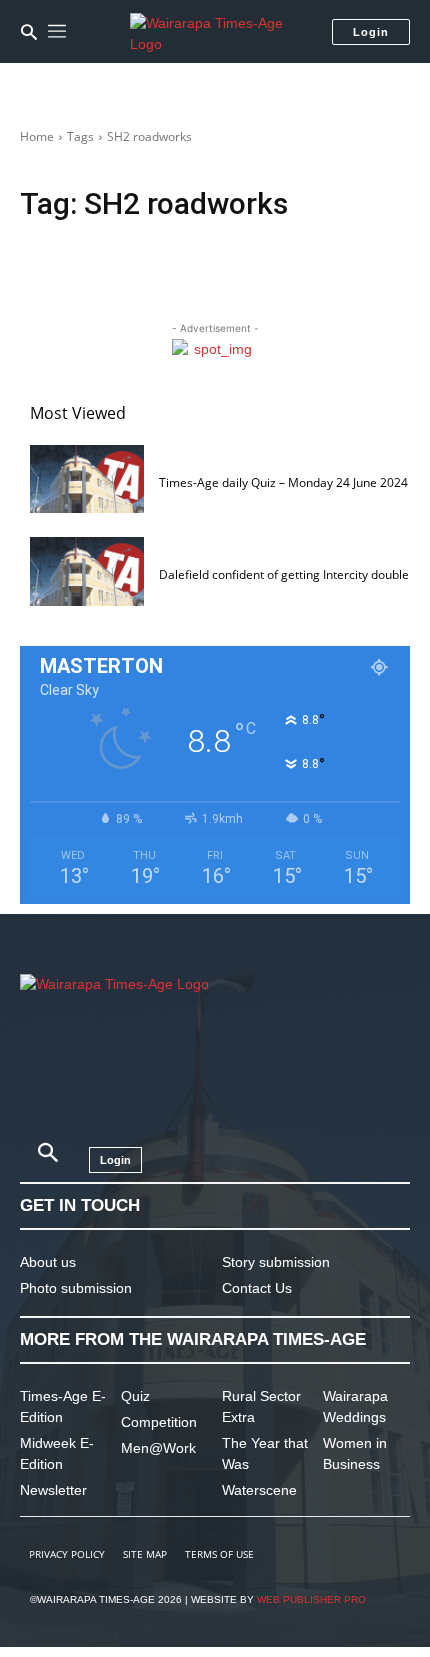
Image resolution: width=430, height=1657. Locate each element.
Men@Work (158, 1448)
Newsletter (53, 1490)
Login (371, 32)
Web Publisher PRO (311, 1599)
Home (37, 136)
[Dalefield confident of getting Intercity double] (87, 571)
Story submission (276, 1262)
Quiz (135, 1396)
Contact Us (257, 1288)
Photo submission (76, 1288)
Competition (159, 1422)
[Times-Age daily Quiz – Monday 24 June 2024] (87, 479)
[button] (29, 32)
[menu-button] (57, 32)
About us (48, 1262)
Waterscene (259, 1490)
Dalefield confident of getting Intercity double (284, 574)
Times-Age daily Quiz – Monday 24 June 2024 (283, 482)
